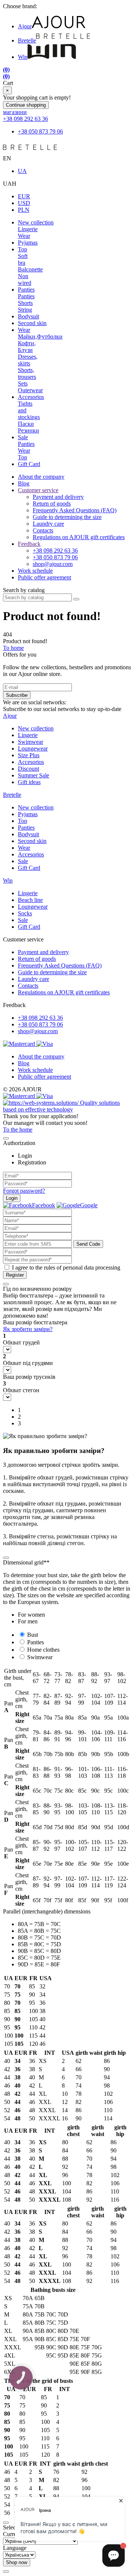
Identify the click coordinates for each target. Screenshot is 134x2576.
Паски (26, 424)
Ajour (25, 26)
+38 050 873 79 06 (40, 131)
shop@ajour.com (38, 1031)
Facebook (44, 1205)
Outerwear (30, 390)
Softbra (23, 259)
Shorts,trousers (27, 373)
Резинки (28, 430)
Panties (26, 290)
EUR (24, 196)
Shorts (25, 303)
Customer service (38, 490)
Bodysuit (28, 316)
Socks (25, 913)
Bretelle (27, 40)
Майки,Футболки (40, 336)
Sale (23, 437)
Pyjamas (28, 243)
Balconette (30, 269)
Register (15, 1275)
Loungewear (33, 748)
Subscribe (17, 695)
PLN (24, 210)
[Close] (6, 1138)
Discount (28, 769)
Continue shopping (26, 105)
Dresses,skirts (28, 360)
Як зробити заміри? (28, 1329)
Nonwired (25, 279)
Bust (33, 1635)
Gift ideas (29, 782)
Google (89, 1205)
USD (24, 203)
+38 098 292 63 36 (25, 119)
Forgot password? (24, 1191)
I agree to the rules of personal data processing (66, 1267)
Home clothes (43, 1650)
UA (22, 171)
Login (12, 1198)
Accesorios (31, 397)
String (25, 310)
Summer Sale (33, 775)
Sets (23, 383)
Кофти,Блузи (27, 347)
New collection (36, 222)
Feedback (29, 544)
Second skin (32, 323)
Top (23, 249)
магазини (15, 112)
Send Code (88, 1244)
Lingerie (28, 229)
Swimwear (31, 742)
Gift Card (29, 464)
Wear (24, 236)
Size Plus (29, 755)
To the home (18, 1130)
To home (13, 648)
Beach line (30, 900)
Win (23, 57)
